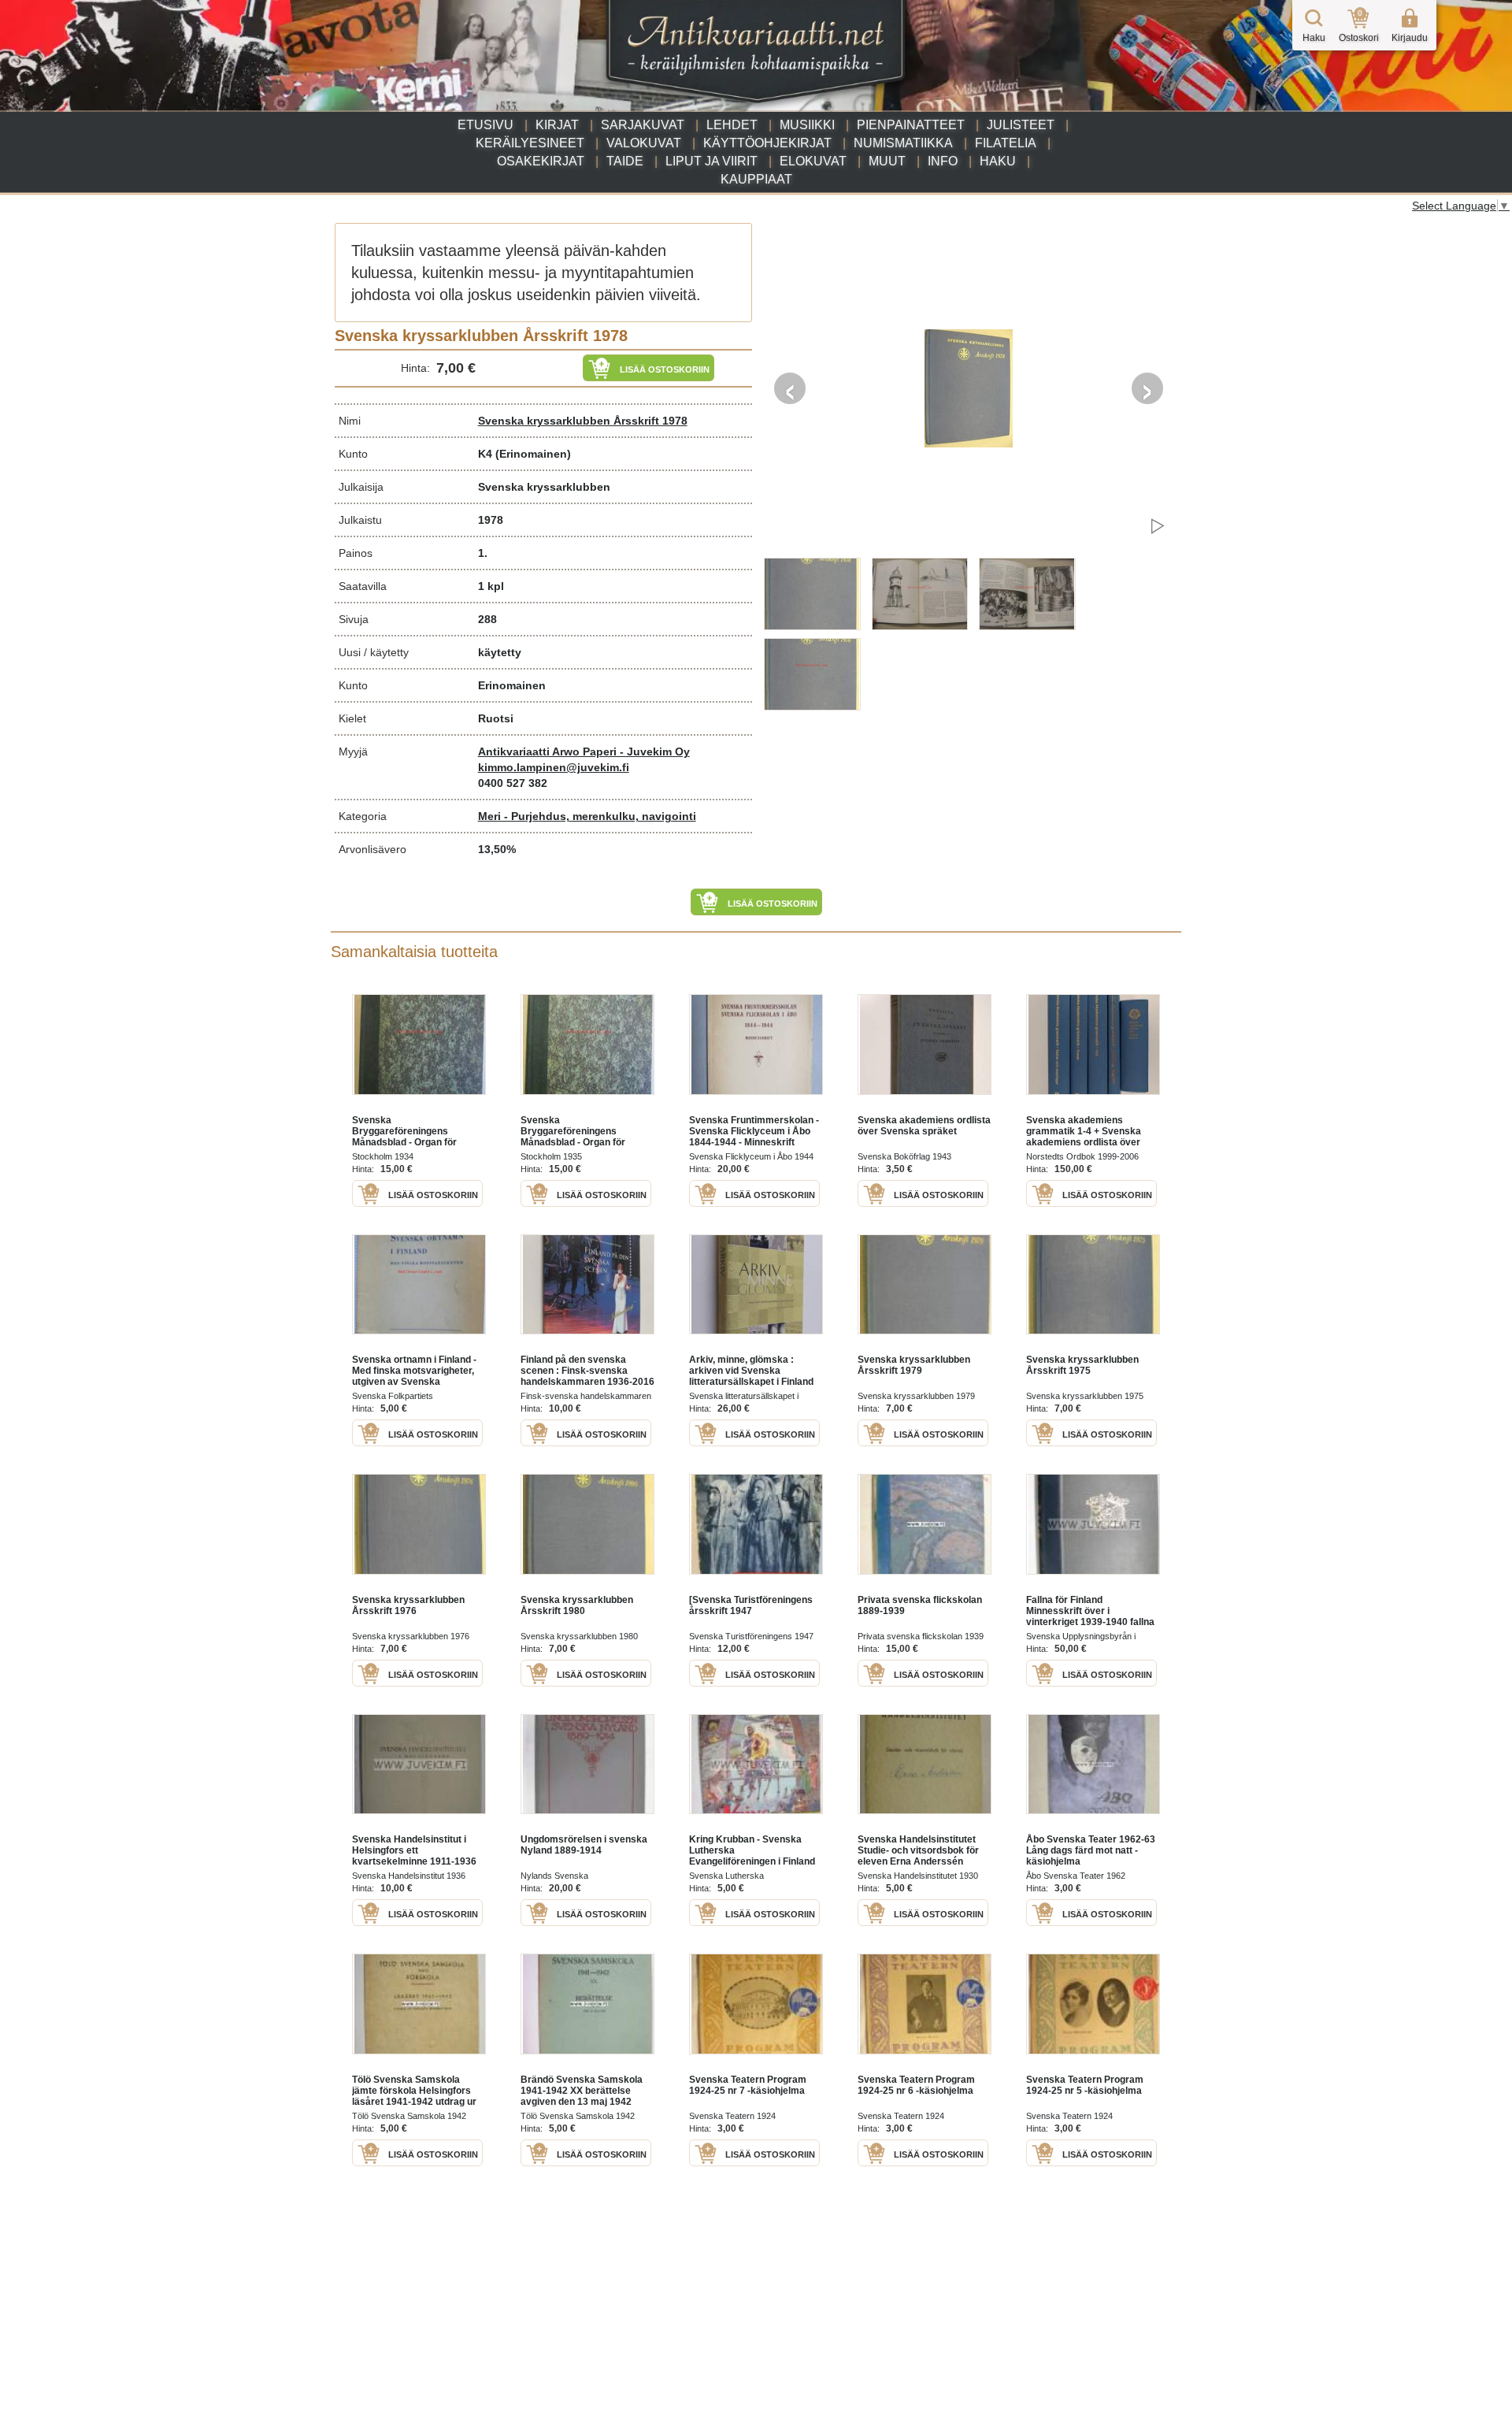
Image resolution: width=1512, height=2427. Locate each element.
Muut (887, 161)
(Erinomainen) (533, 454)
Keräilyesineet (530, 143)
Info (943, 161)
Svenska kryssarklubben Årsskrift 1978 (583, 421)
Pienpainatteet (911, 125)
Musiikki (807, 125)
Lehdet (732, 125)
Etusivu (485, 125)
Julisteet (1021, 125)
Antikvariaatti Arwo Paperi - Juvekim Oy (584, 751)
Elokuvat (813, 161)
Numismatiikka (903, 143)
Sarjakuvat (643, 125)
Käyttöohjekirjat (767, 143)
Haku (998, 161)
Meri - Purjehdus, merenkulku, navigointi (587, 816)
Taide (625, 161)
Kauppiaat (756, 179)
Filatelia (1006, 143)
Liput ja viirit (712, 161)
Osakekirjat (541, 161)
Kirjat (557, 125)
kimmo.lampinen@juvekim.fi (554, 767)
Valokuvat (644, 143)
